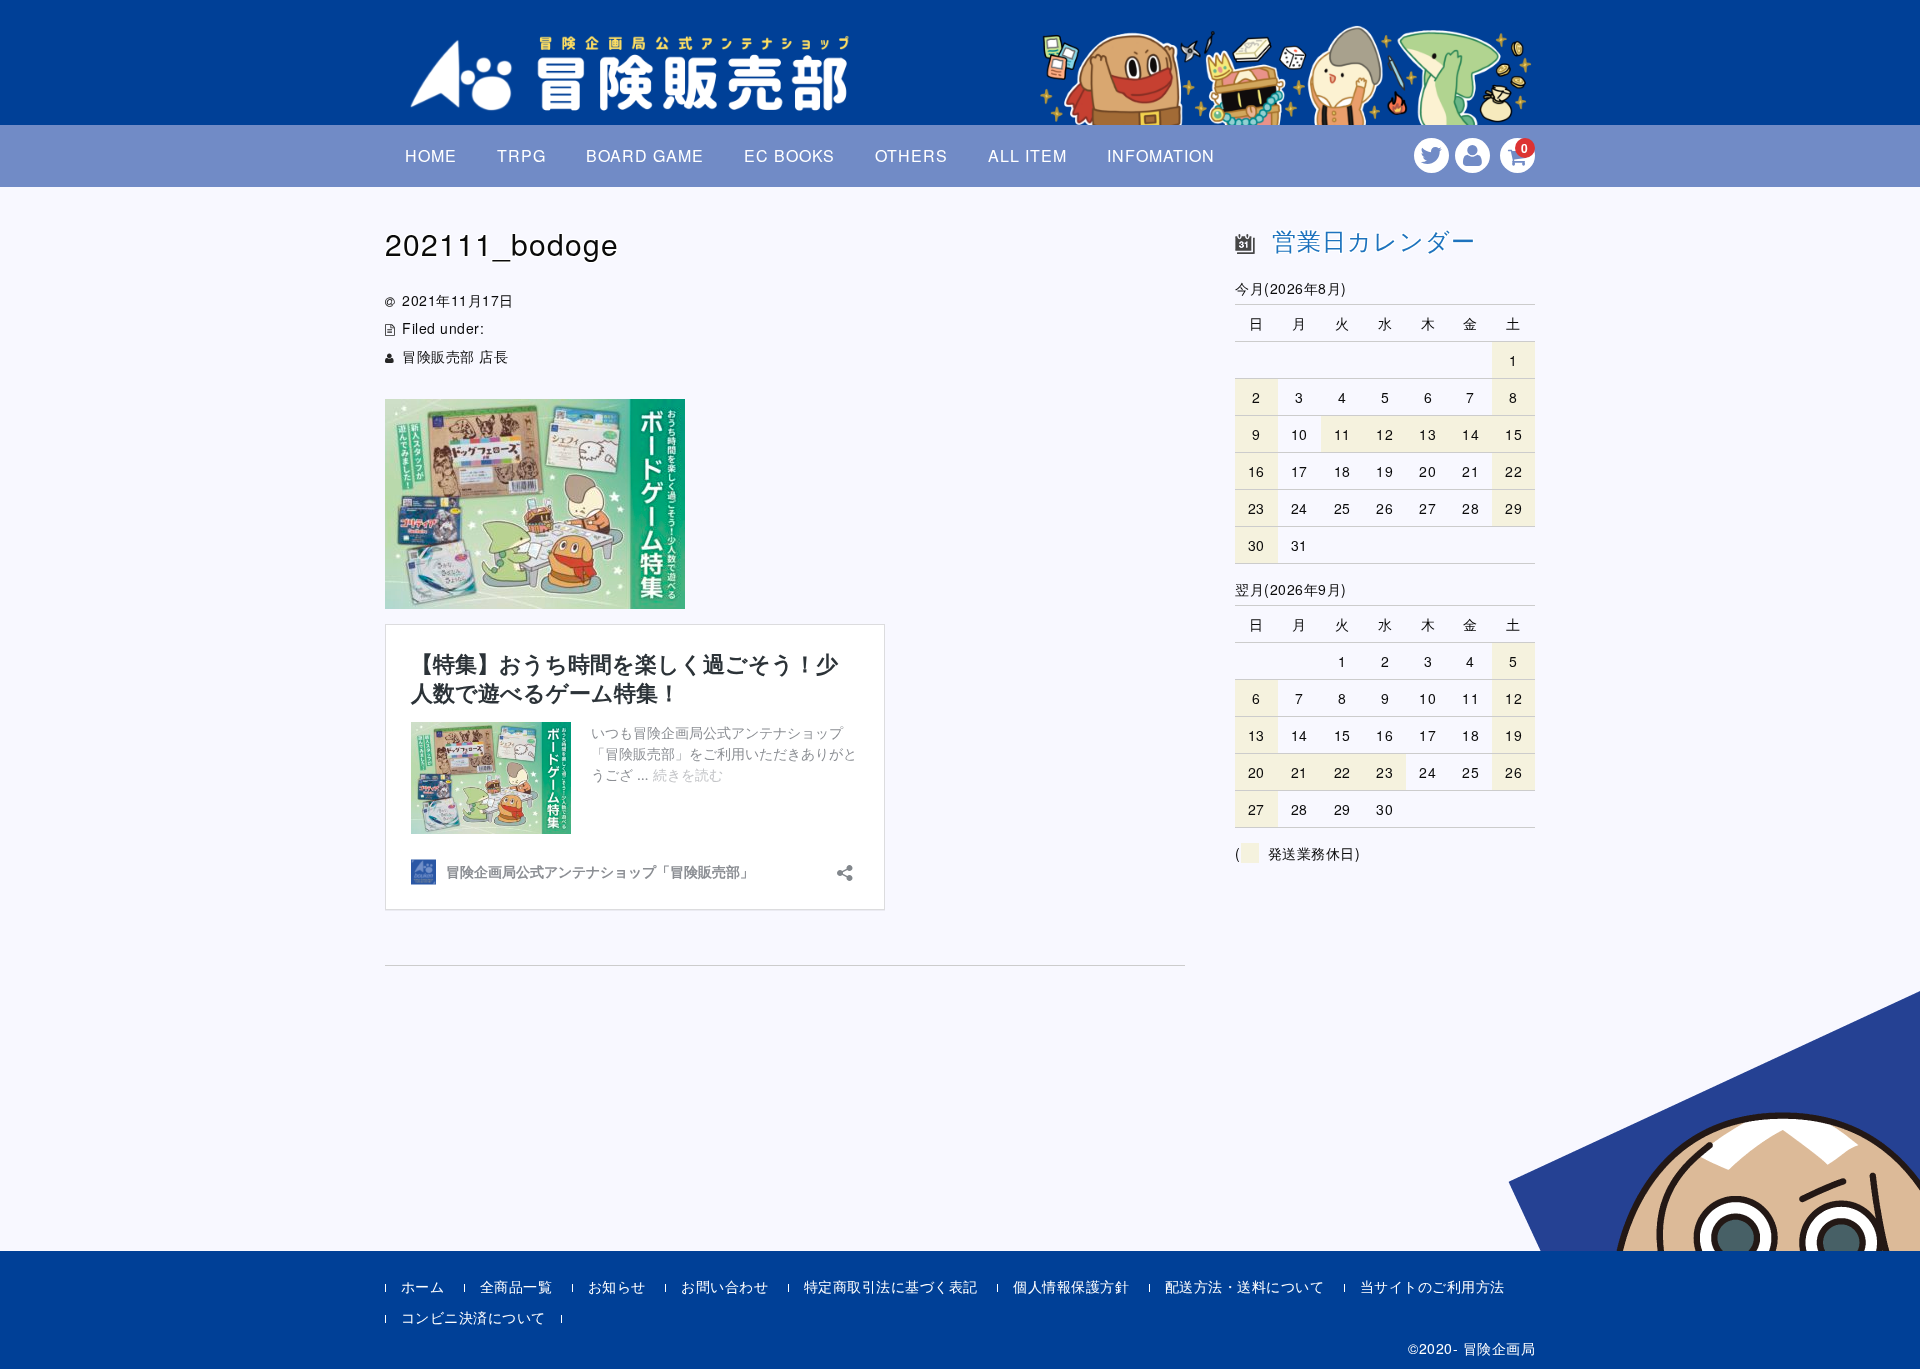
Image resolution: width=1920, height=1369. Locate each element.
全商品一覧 (516, 1286)
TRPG (521, 155)
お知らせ (617, 1286)
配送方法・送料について (1245, 1286)
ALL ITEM (1027, 155)
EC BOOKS (789, 155)
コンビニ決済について (473, 1317)
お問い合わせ (724, 1286)
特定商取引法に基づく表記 (891, 1286)
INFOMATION (1161, 155)
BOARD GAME (645, 155)
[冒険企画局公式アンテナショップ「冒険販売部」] (635, 93)
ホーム (423, 1286)
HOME (431, 155)
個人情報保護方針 (1071, 1286)
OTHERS (911, 155)
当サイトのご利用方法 (1432, 1286)
